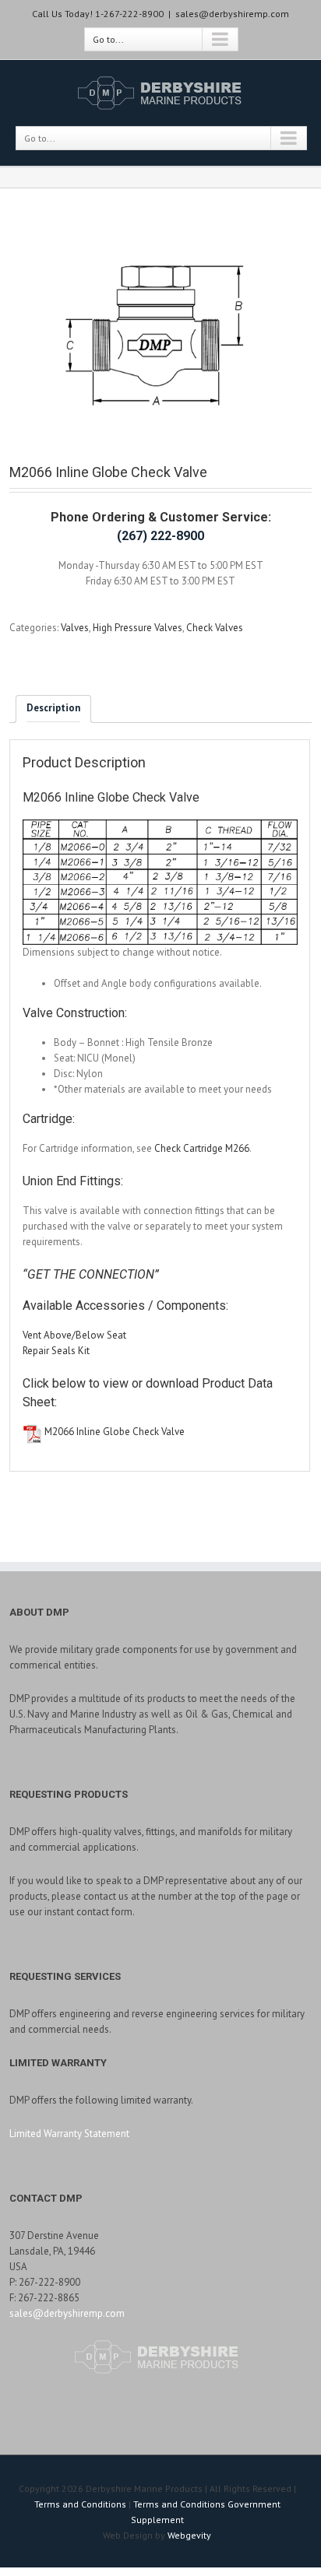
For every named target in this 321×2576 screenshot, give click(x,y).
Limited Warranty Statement (69, 2134)
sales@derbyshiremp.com (232, 14)
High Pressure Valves (138, 628)
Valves (75, 628)
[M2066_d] (160, 338)
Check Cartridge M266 (202, 1148)
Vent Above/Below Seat (74, 1335)
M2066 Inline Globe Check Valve (115, 1432)
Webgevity (189, 2535)
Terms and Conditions (80, 2504)
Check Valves (215, 628)
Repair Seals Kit (56, 1351)
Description (53, 708)
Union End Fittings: (73, 1181)
